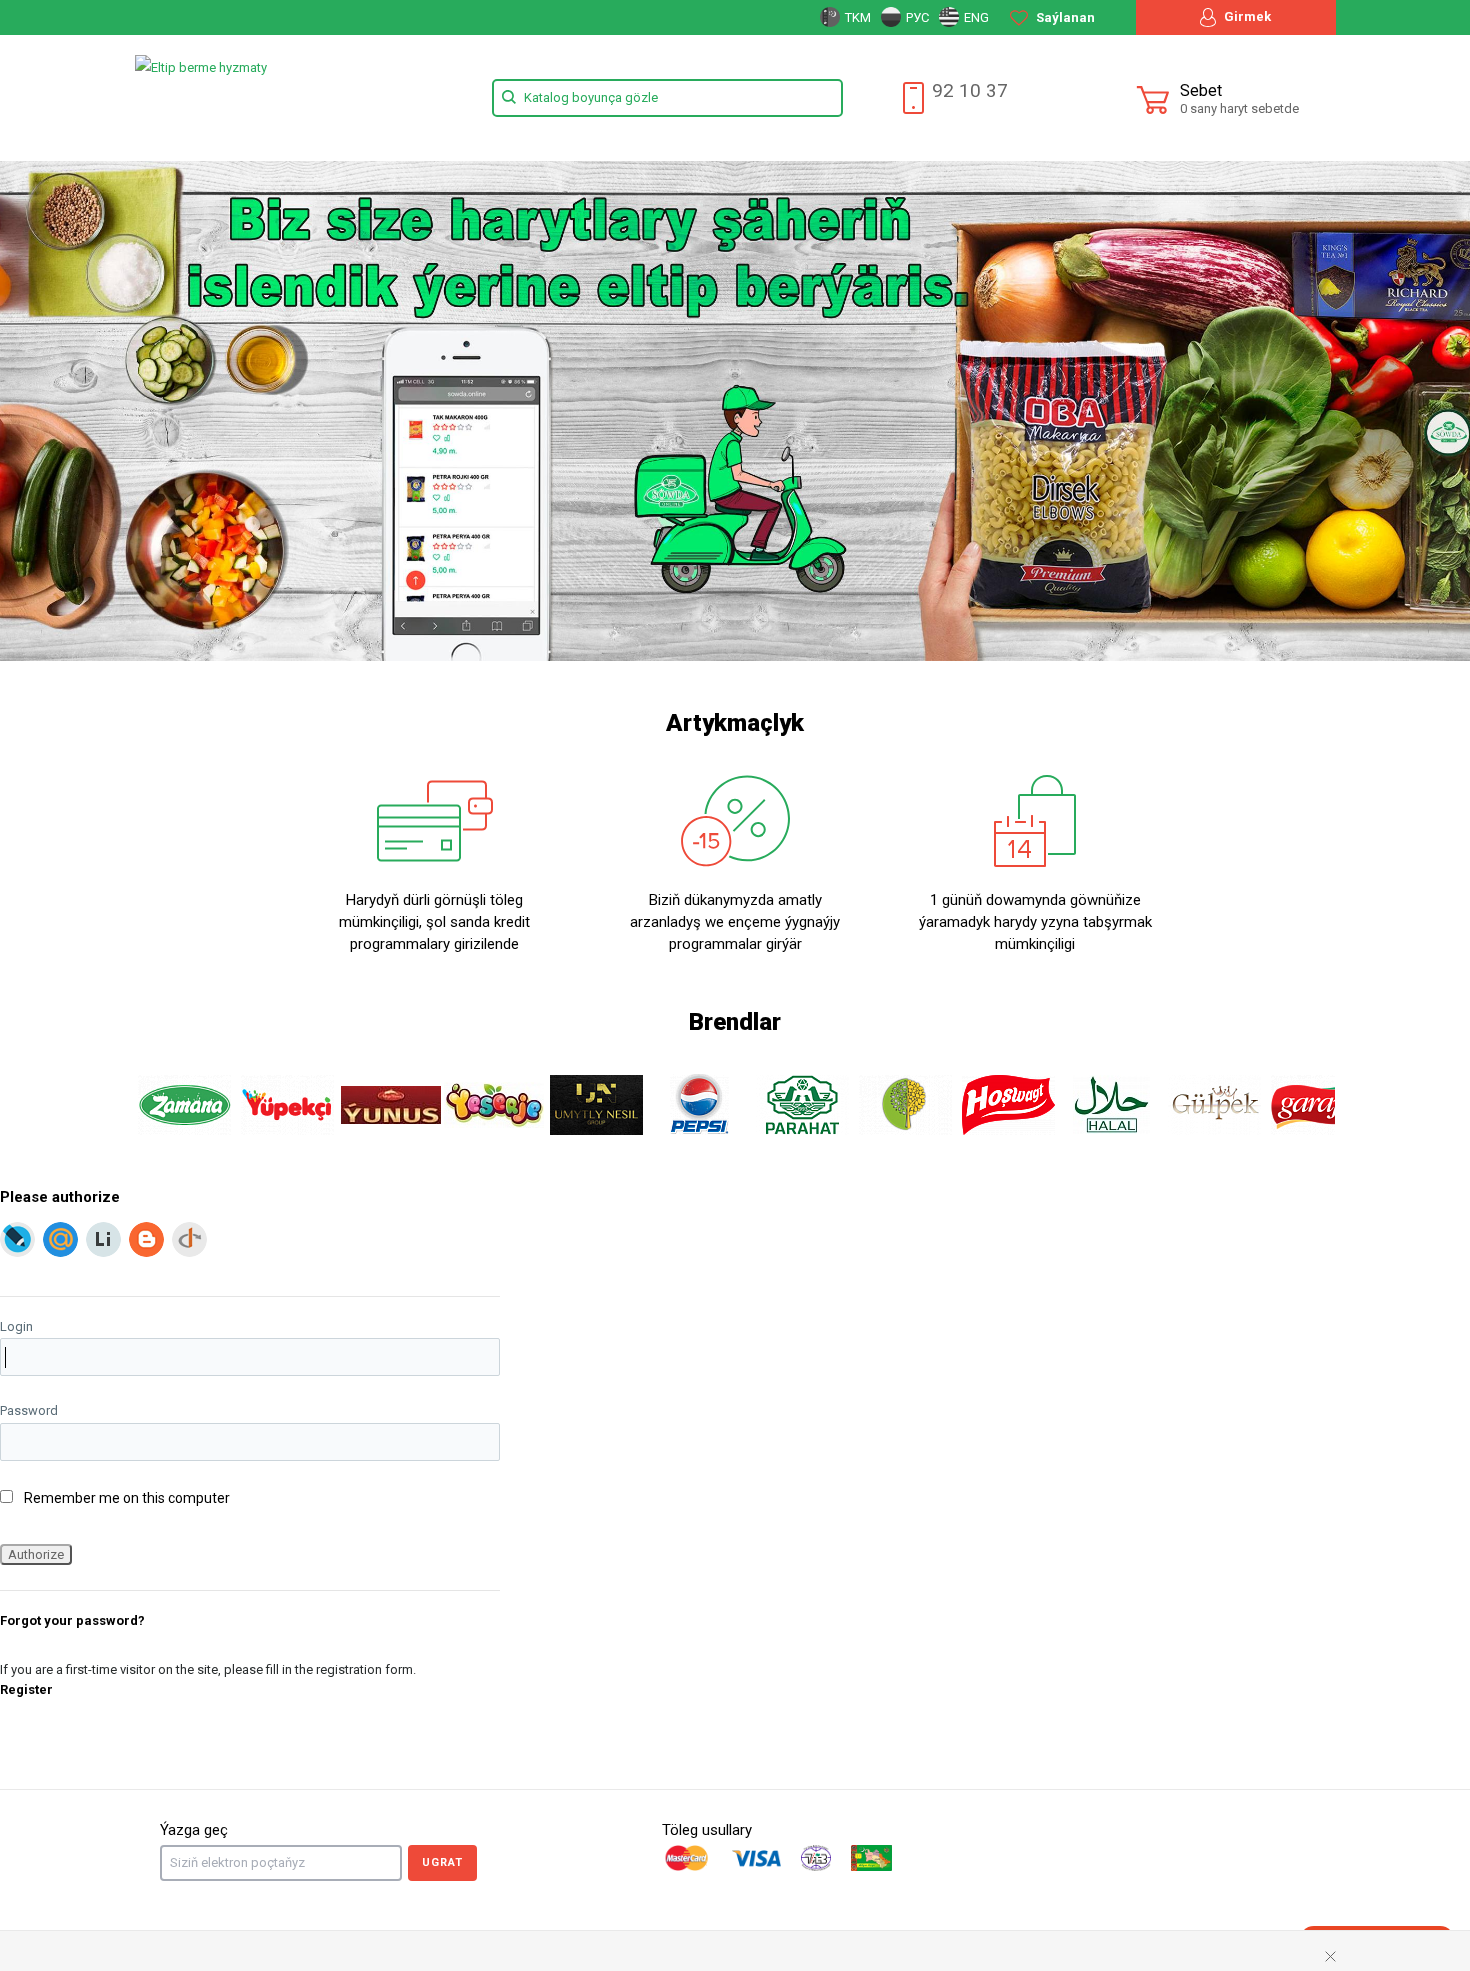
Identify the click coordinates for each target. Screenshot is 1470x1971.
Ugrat (442, 1862)
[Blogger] (146, 1239)
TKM (856, 17)
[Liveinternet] (103, 1239)
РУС (916, 17)
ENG (975, 17)
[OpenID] (189, 1239)
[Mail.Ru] (60, 1239)
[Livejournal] (17, 1239)
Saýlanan (1064, 17)
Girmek (1246, 16)
